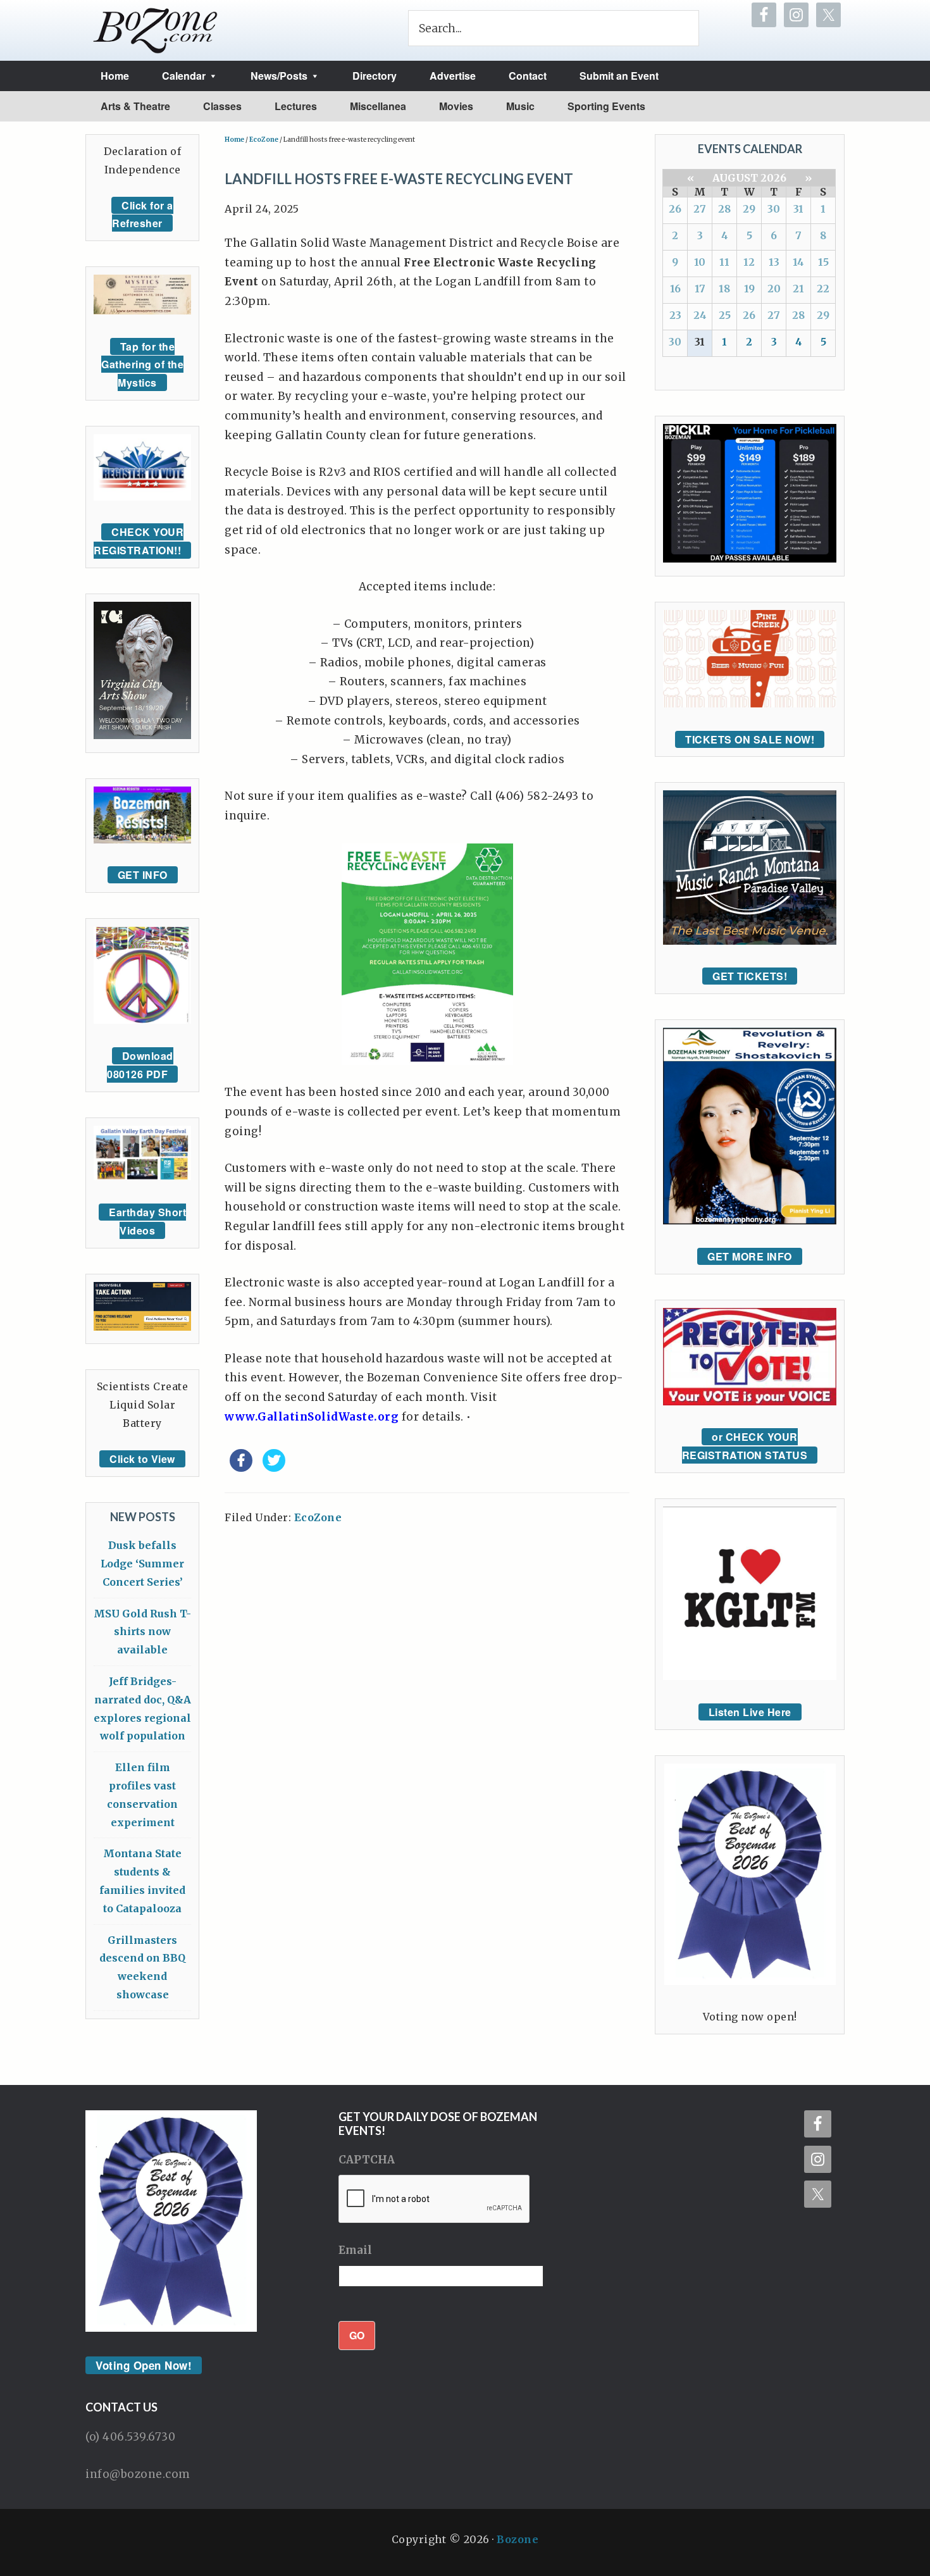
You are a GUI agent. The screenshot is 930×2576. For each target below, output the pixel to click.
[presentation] (435, 2200)
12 (749, 262)
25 (725, 315)
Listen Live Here (750, 1712)
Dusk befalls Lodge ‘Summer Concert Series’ (142, 1564)
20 (774, 289)
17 (700, 289)
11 (724, 262)
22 (823, 289)
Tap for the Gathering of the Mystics (142, 365)
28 (724, 209)
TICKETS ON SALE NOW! (750, 739)
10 (700, 262)
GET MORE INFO (750, 1256)
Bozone (518, 2539)
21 (798, 289)
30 (774, 209)
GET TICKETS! (750, 976)
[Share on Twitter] (274, 1468)
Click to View (142, 1459)
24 (700, 315)
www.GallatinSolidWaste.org (312, 1417)
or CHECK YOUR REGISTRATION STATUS (745, 1446)
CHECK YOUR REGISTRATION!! (139, 541)
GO (357, 2335)
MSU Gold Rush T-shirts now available (142, 1632)
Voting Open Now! (144, 2365)
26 (675, 209)
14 (798, 262)
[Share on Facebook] (241, 1468)
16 (675, 289)
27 (700, 209)
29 (749, 209)
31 (798, 209)
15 (823, 262)
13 (774, 262)
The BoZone (156, 30)
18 (724, 289)
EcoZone (318, 1517)
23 (675, 315)
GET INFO (143, 875)
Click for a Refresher (143, 215)
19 (749, 289)
